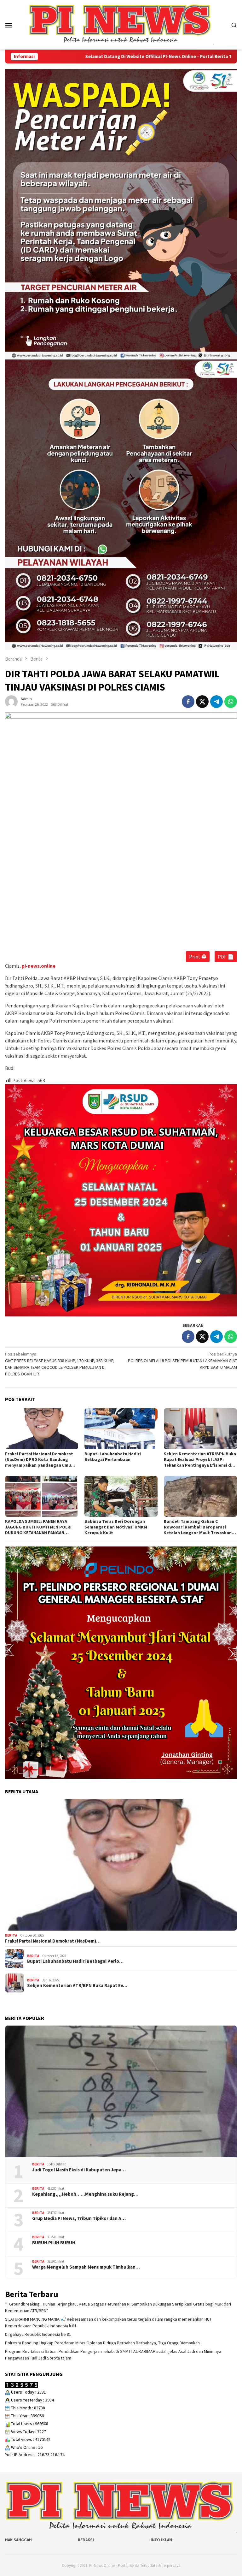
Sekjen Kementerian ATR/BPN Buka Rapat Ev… (77, 1985)
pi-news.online (39, 966)
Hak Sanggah (18, 2540)
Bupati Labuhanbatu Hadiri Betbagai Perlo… (75, 1961)
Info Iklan (161, 2540)
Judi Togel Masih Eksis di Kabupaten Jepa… (79, 2170)
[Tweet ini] (202, 702)
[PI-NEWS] (121, 24)
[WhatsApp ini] (231, 702)
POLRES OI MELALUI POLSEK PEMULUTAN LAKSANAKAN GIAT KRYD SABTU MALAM (182, 1361)
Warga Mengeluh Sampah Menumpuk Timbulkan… (86, 2267)
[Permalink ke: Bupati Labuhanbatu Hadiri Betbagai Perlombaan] (121, 1429)
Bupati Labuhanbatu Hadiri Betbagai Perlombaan (113, 1457)
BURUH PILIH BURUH (54, 2243)
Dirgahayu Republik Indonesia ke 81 (38, 2334)
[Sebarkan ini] (188, 702)
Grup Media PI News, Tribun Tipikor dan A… (79, 2218)
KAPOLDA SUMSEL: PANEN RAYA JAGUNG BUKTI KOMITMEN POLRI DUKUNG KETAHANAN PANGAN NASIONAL (38, 1527)
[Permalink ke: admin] (11, 701)
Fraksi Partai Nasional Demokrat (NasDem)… (53, 1941)
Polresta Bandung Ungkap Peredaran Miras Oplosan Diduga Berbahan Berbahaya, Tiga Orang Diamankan (102, 2343)
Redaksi (86, 2540)
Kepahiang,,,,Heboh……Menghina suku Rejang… (85, 2194)
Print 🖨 (198, 957)
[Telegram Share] (216, 702)
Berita (11, 1935)
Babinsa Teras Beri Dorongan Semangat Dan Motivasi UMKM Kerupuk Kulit (116, 1527)
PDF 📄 (226, 957)
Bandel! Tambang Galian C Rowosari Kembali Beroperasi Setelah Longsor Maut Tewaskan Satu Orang (198, 1527)
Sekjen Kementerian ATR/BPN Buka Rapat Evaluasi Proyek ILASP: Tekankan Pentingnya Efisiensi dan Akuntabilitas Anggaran (200, 1459)
